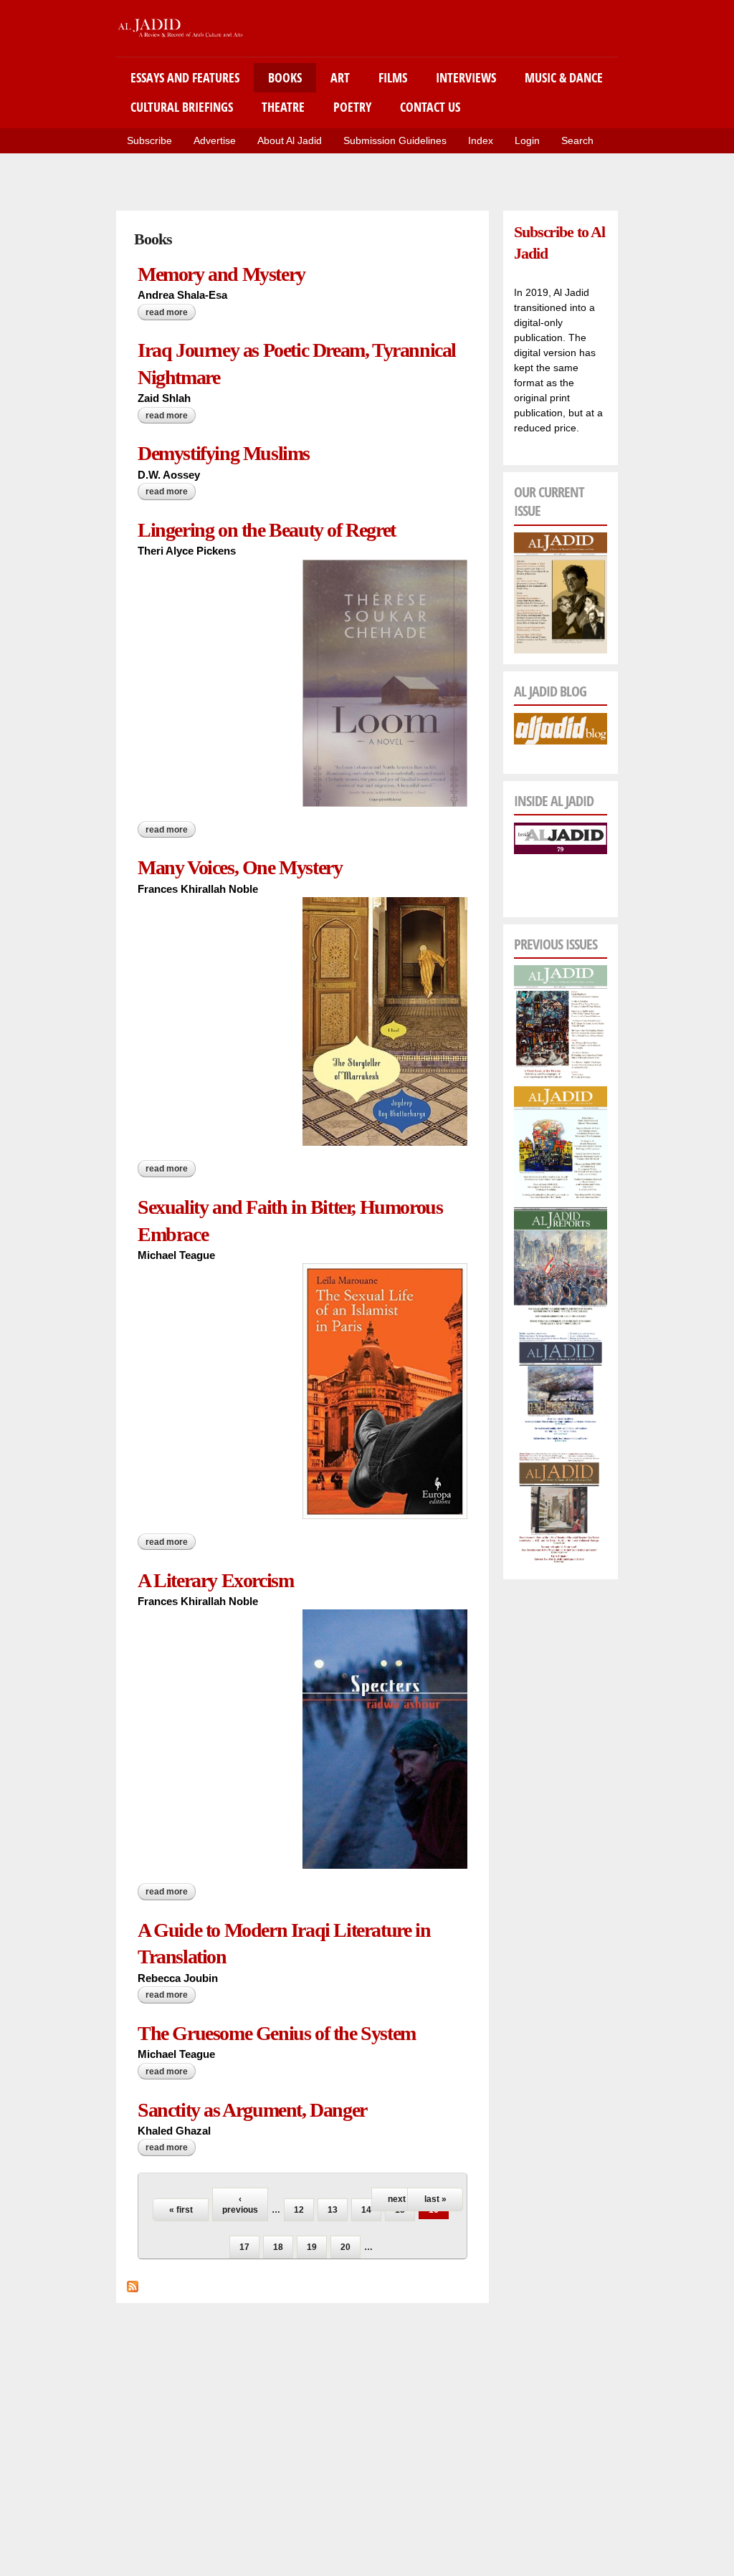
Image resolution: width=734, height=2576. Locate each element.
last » (435, 2199)
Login (527, 140)
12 (299, 2210)
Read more (171, 312)
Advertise (215, 140)
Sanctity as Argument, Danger (252, 2110)
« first (181, 2210)
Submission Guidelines (395, 140)
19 (312, 2247)
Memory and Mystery (221, 274)
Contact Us (430, 107)
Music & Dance (564, 77)
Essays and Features (185, 77)
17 (244, 2247)
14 (366, 2210)
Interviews (466, 77)
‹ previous (240, 2204)
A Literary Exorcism (215, 1580)
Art (340, 77)
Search (577, 140)
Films (393, 77)
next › (399, 2199)
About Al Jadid (290, 140)
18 (278, 2247)
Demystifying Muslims (224, 453)
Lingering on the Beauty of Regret (267, 530)
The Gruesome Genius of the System (277, 2033)
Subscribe (149, 140)
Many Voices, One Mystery (240, 867)
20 (345, 2247)
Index (481, 140)
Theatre (283, 107)
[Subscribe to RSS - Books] (133, 2284)
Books (285, 77)
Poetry (352, 107)
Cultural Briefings (182, 107)
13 (333, 2210)
